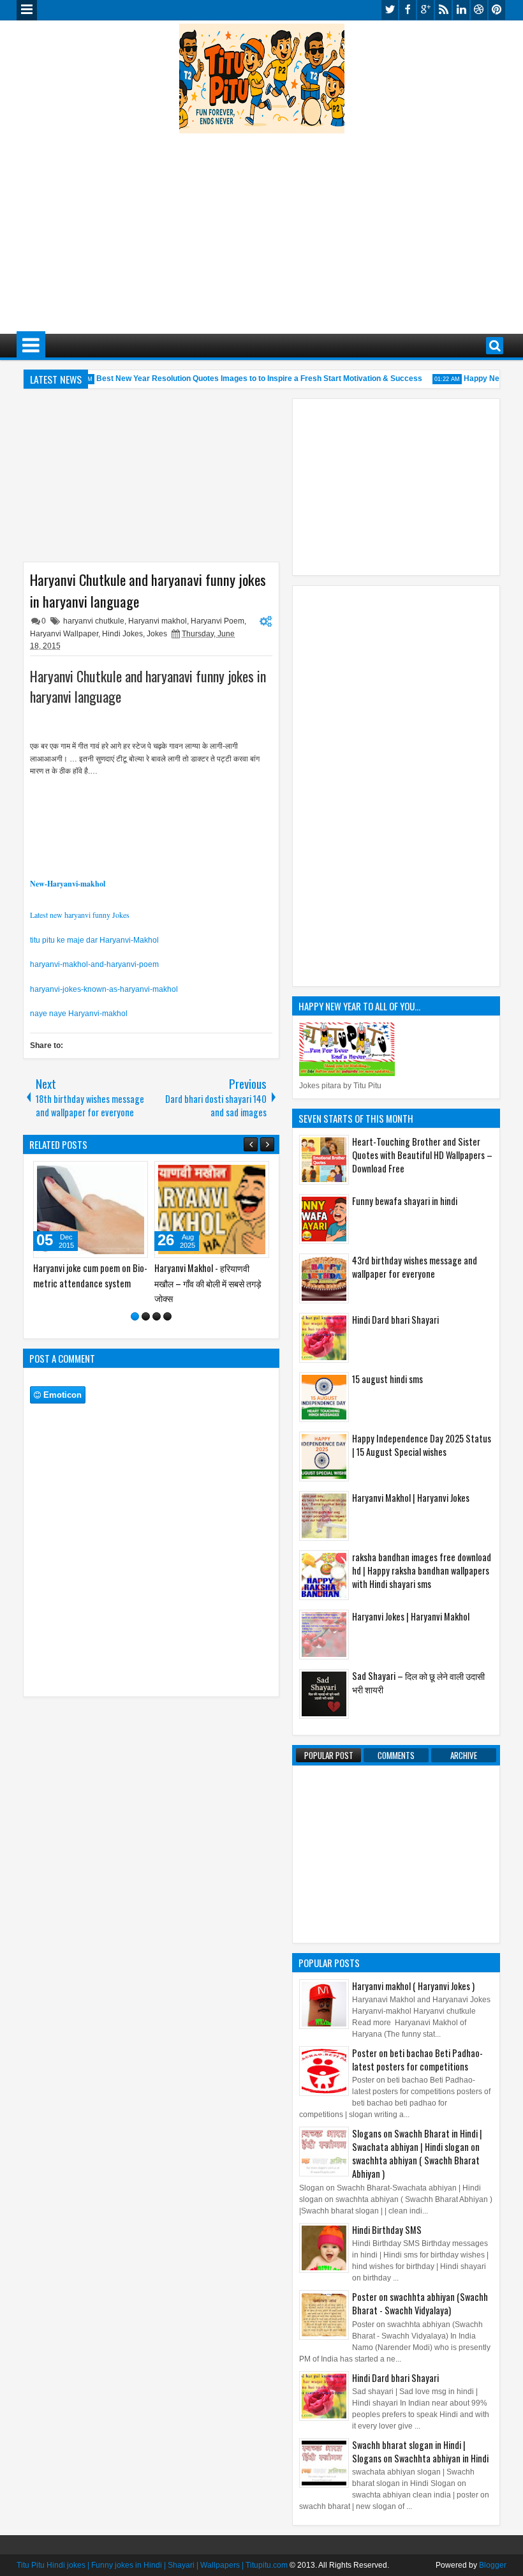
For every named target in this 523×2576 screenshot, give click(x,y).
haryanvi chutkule (94, 621)
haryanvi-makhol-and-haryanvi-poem (94, 964)
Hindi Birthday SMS (387, 2230)
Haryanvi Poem (217, 621)
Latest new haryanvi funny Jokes (80, 915)
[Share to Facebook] (106, 1174)
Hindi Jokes (122, 634)
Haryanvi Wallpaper (64, 634)
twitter (390, 10)
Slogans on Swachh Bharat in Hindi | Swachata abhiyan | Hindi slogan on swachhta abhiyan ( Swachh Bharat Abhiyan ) (417, 2153)
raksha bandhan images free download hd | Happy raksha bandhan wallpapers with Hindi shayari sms (422, 1570)
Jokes (157, 634)
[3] (157, 1316)
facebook (408, 10)
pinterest (497, 10)
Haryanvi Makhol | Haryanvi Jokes (411, 1498)
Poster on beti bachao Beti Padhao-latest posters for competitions (417, 2060)
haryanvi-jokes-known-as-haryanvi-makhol (104, 989)
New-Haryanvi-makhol (68, 884)
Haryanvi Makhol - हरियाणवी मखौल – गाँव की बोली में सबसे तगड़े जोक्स (208, 1283)
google (425, 10)
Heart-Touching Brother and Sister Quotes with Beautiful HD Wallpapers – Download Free (422, 1155)
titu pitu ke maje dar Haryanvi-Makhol (94, 940)
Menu (27, 10)
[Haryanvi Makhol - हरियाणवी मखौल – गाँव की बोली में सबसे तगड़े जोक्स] (212, 1209)
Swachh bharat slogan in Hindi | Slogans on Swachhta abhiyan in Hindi (420, 2452)
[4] (167, 1316)
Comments (396, 1755)
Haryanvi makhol (158, 621)
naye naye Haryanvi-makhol (79, 1014)
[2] (146, 1316)
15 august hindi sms (387, 1379)
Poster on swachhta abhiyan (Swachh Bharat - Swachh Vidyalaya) (420, 2303)
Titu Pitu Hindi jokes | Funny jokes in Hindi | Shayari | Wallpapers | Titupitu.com (152, 2565)
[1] (135, 1316)
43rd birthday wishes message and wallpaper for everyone (415, 1267)
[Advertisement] (270, 225)
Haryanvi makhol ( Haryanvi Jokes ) (413, 1986)
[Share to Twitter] (120, 1174)
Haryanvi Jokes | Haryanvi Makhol (411, 1616)
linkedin (461, 10)
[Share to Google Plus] (134, 1174)
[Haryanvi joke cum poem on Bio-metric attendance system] (91, 1209)
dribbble (479, 10)
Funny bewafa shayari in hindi (405, 1201)
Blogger (493, 2565)
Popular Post (329, 1755)
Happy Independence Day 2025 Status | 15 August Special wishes (422, 1445)
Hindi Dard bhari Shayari (395, 1320)
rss (443, 10)
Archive (464, 1755)
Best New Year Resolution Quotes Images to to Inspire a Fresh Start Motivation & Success (248, 378)
